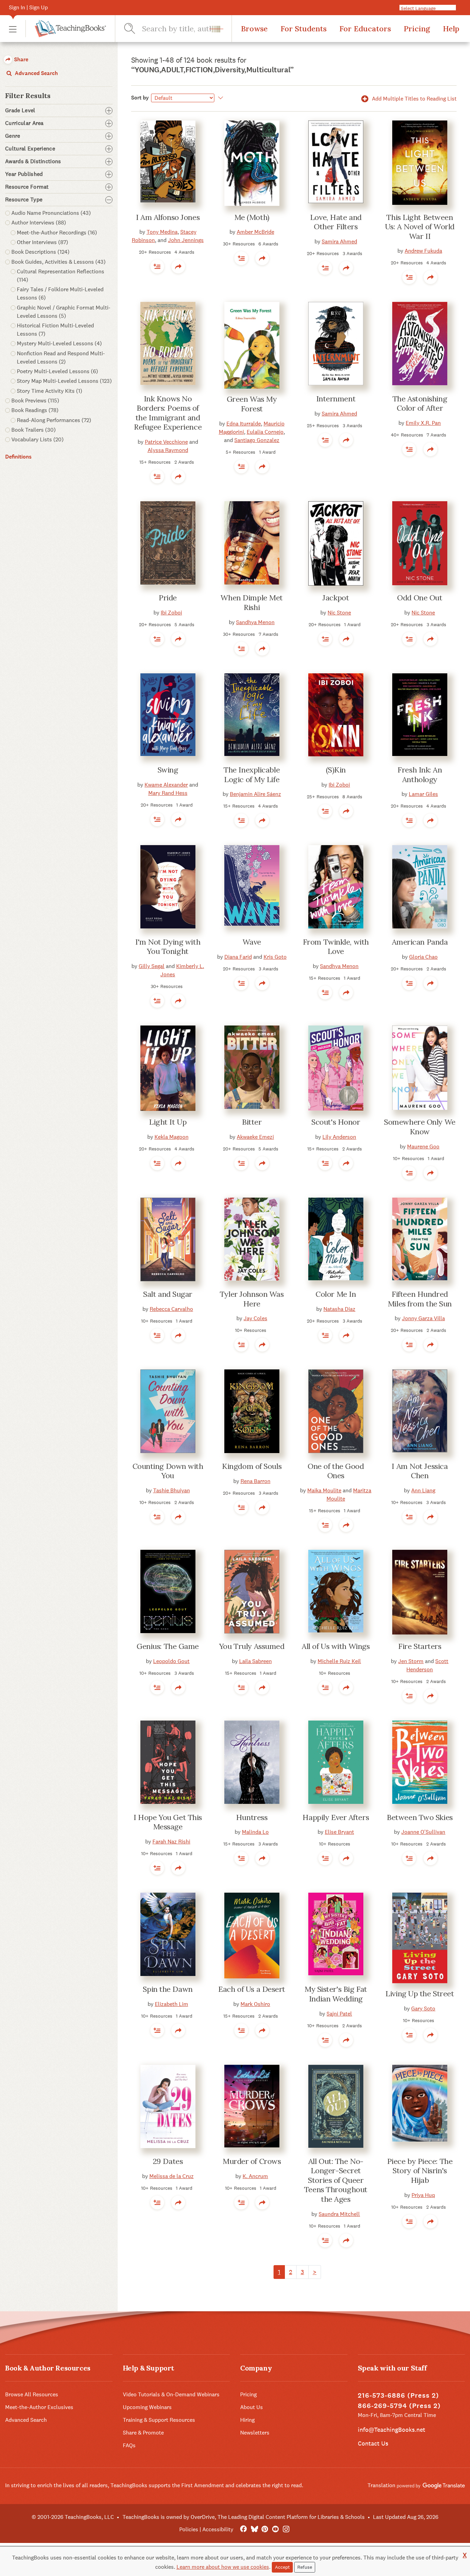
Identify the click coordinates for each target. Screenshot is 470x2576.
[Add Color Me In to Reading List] (325, 1335)
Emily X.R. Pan (423, 423)
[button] (13, 29)
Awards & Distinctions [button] (33, 161)
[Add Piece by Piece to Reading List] (409, 2221)
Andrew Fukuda (423, 251)
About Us (252, 2407)
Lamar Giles (423, 794)
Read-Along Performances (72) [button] (54, 420)
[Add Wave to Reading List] (241, 983)
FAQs (129, 2445)
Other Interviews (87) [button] (42, 242)
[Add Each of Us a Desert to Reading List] (241, 2030)
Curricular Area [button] (24, 123)
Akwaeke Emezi (255, 1137)
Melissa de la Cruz (172, 2176)
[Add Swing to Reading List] (157, 819)
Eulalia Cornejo (265, 432)
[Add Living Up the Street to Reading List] (409, 2035)
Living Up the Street (420, 1994)
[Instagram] (286, 2529)
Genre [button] (13, 136)
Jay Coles (255, 1318)
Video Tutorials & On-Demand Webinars (171, 2394)
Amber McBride (255, 232)
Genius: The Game (168, 1646)
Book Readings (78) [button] (35, 410)
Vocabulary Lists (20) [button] (38, 439)
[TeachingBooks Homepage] (66, 29)
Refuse (305, 2567)
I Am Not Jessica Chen (420, 1471)
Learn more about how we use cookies (223, 2567)
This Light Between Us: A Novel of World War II (420, 227)
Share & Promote (143, 2433)
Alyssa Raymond (168, 450)
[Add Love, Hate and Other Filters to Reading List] (325, 268)
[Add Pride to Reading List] (157, 639)
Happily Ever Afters (336, 1817)
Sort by (140, 98)
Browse (254, 29)
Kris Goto (275, 957)
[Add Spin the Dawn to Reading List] (157, 2030)
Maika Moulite (324, 1490)
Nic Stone (339, 613)
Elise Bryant (339, 1832)
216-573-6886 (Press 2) (398, 2395)
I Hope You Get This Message (168, 1822)
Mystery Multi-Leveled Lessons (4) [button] (59, 343)
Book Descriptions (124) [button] (40, 252)
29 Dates (168, 2161)
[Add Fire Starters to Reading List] (409, 1696)
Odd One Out (420, 598)
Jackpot (336, 598)
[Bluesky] (254, 2529)
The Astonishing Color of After (420, 403)
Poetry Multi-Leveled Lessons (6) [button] (57, 371)
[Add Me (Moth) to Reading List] (241, 258)
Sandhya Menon (255, 622)
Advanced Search (36, 73)
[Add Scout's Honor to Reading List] (325, 1163)
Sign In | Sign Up (28, 7)
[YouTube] (275, 2529)
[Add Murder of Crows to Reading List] (241, 2202)
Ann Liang (423, 1490)
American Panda (420, 942)
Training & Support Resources (159, 2420)
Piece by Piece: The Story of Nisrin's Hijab (420, 2171)
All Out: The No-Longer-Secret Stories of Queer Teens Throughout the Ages (336, 2180)
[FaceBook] (243, 2529)
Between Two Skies (420, 1817)
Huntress (252, 1817)
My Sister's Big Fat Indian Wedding (336, 1994)
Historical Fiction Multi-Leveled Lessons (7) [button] (55, 330)
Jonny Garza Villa (423, 1318)
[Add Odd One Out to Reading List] (409, 639)
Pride (168, 598)
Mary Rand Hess (168, 793)
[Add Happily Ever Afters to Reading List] (325, 1858)
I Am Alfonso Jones (168, 217)
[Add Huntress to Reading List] (241, 1858)
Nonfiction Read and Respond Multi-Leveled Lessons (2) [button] (61, 358)
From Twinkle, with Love (336, 947)
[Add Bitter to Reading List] (241, 1163)
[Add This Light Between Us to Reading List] (409, 277)
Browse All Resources (32, 2394)
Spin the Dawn (168, 1989)
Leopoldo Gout (171, 1661)
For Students (303, 29)
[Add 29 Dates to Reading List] (157, 2202)
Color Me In (336, 1294)
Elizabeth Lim (172, 2004)
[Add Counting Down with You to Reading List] (157, 1517)
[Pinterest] (265, 2529)
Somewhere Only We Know (420, 1127)
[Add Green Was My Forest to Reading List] (241, 466)
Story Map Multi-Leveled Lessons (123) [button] (64, 381)
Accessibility (218, 2529)
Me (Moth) (252, 217)
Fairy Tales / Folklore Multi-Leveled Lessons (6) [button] (60, 293)
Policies (189, 2529)
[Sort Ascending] (220, 98)
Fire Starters (420, 1646)
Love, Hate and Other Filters (336, 222)
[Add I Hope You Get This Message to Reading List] (157, 1868)
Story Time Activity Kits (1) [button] (50, 391)
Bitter (252, 1122)
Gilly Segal (152, 966)
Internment (336, 399)
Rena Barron (255, 1481)
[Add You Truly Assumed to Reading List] (241, 1687)
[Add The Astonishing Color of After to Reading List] (409, 449)
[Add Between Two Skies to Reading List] (409, 1858)
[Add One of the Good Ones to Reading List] (325, 1525)
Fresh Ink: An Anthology (420, 775)
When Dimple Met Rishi (252, 602)
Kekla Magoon (172, 1137)
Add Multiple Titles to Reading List (414, 99)
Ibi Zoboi (171, 613)
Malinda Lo (255, 1832)
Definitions (18, 457)
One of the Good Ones (336, 1471)
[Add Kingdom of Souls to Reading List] (241, 1507)
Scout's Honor (336, 1122)
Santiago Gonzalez (257, 440)
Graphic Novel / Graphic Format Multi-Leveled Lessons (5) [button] (64, 312)
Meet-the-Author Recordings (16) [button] (57, 233)
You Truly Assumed (252, 1646)
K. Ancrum (255, 2176)
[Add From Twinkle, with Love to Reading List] (325, 992)
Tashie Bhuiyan (172, 1490)
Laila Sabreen (255, 1661)
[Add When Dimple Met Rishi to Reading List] (241, 649)
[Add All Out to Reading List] (325, 2240)
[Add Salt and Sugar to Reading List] (157, 1335)
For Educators (365, 29)
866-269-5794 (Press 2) (399, 2406)
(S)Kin (336, 770)
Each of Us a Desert (252, 1989)
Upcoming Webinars (147, 2407)
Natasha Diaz (339, 1309)
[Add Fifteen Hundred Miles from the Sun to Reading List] (409, 1345)
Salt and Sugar (168, 1294)
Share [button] (20, 59)
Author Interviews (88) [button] (39, 223)
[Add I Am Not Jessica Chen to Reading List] (409, 1517)
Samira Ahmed (339, 241)
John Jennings (186, 240)
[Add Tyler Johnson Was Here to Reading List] (241, 1345)
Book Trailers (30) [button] (34, 430)
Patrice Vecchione (166, 442)
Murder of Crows (252, 2161)
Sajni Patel (339, 2014)
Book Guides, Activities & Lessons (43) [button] (58, 262)
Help (451, 29)
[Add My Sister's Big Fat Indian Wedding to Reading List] (325, 2040)
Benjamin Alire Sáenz (255, 794)
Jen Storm (411, 1661)
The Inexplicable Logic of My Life (252, 775)
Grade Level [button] (20, 111)
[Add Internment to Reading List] (325, 440)
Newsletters (255, 2433)
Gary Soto (423, 2009)
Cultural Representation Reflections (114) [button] (61, 276)
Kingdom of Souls (252, 1466)
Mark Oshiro (255, 2004)
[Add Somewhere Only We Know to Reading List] (409, 1173)
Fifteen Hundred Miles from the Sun (420, 1299)
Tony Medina (162, 232)
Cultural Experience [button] (30, 149)
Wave (252, 942)
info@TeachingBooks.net (392, 2430)
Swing (168, 770)
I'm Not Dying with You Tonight (168, 947)
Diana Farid (238, 957)
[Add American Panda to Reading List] (409, 983)
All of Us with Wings (336, 1646)
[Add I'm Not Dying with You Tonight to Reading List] (157, 1001)
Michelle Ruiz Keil (339, 1661)
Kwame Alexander (166, 785)
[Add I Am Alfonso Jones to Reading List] (157, 266)
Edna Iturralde (244, 424)
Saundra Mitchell (339, 2214)
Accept (282, 2567)
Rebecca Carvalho (171, 1309)
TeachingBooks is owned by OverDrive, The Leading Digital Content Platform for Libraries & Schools (244, 2517)
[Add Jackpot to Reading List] (325, 639)
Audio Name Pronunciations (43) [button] (51, 213)
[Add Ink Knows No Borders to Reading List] (157, 476)
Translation (382, 2485)
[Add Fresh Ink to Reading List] (409, 820)
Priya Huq (423, 2195)
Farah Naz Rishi (171, 1842)
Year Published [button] (24, 174)
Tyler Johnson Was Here (252, 1299)
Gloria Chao (423, 957)
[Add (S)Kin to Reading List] (325, 811)
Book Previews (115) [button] (35, 401)
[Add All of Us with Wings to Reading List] (325, 1687)
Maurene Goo (423, 1147)
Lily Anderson (339, 1137)
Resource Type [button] (24, 200)
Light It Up (168, 1122)
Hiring (247, 2420)
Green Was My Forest (252, 404)
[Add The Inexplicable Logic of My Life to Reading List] (241, 820)
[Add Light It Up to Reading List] (157, 1163)
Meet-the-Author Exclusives (39, 2407)
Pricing (417, 29)
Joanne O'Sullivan (423, 1832)
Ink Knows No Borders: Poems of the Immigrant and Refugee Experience (168, 413)
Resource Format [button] (27, 187)
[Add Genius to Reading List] (157, 1687)
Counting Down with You (168, 1471)
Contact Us (373, 2443)
